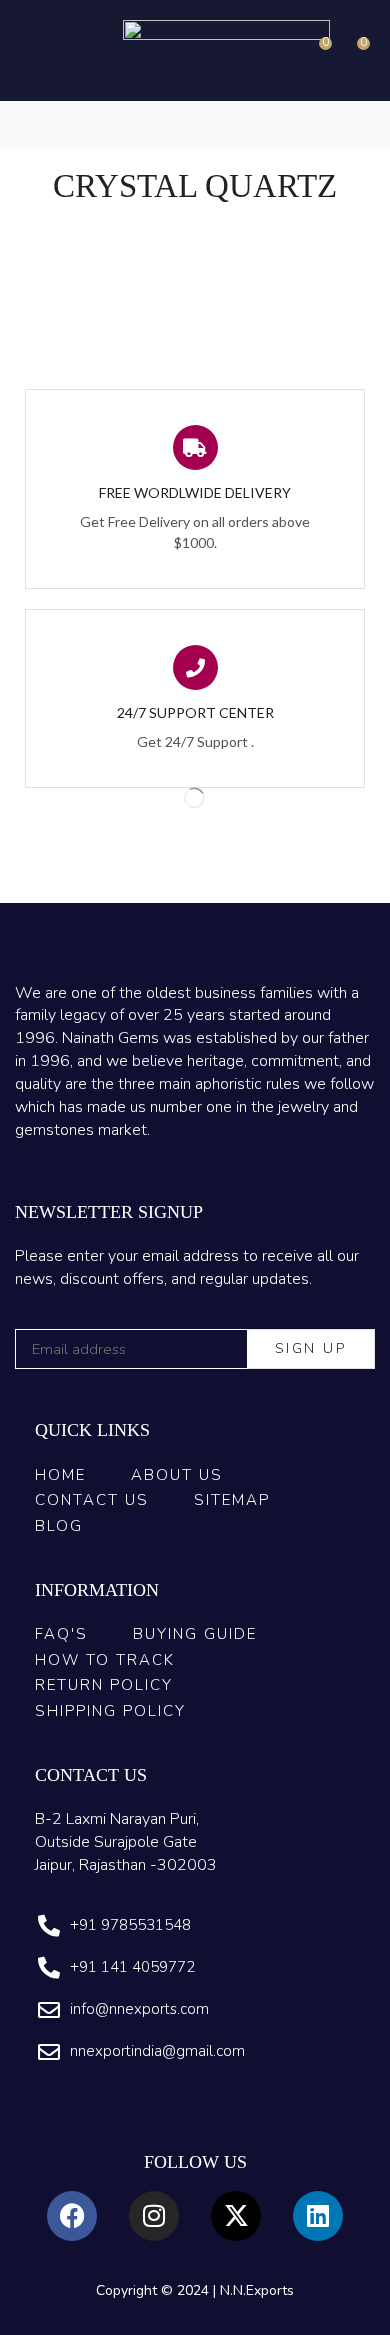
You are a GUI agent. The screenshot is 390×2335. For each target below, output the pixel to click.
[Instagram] (154, 2216)
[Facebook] (72, 2216)
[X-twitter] (236, 2216)
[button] (28, 50)
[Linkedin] (318, 2216)
